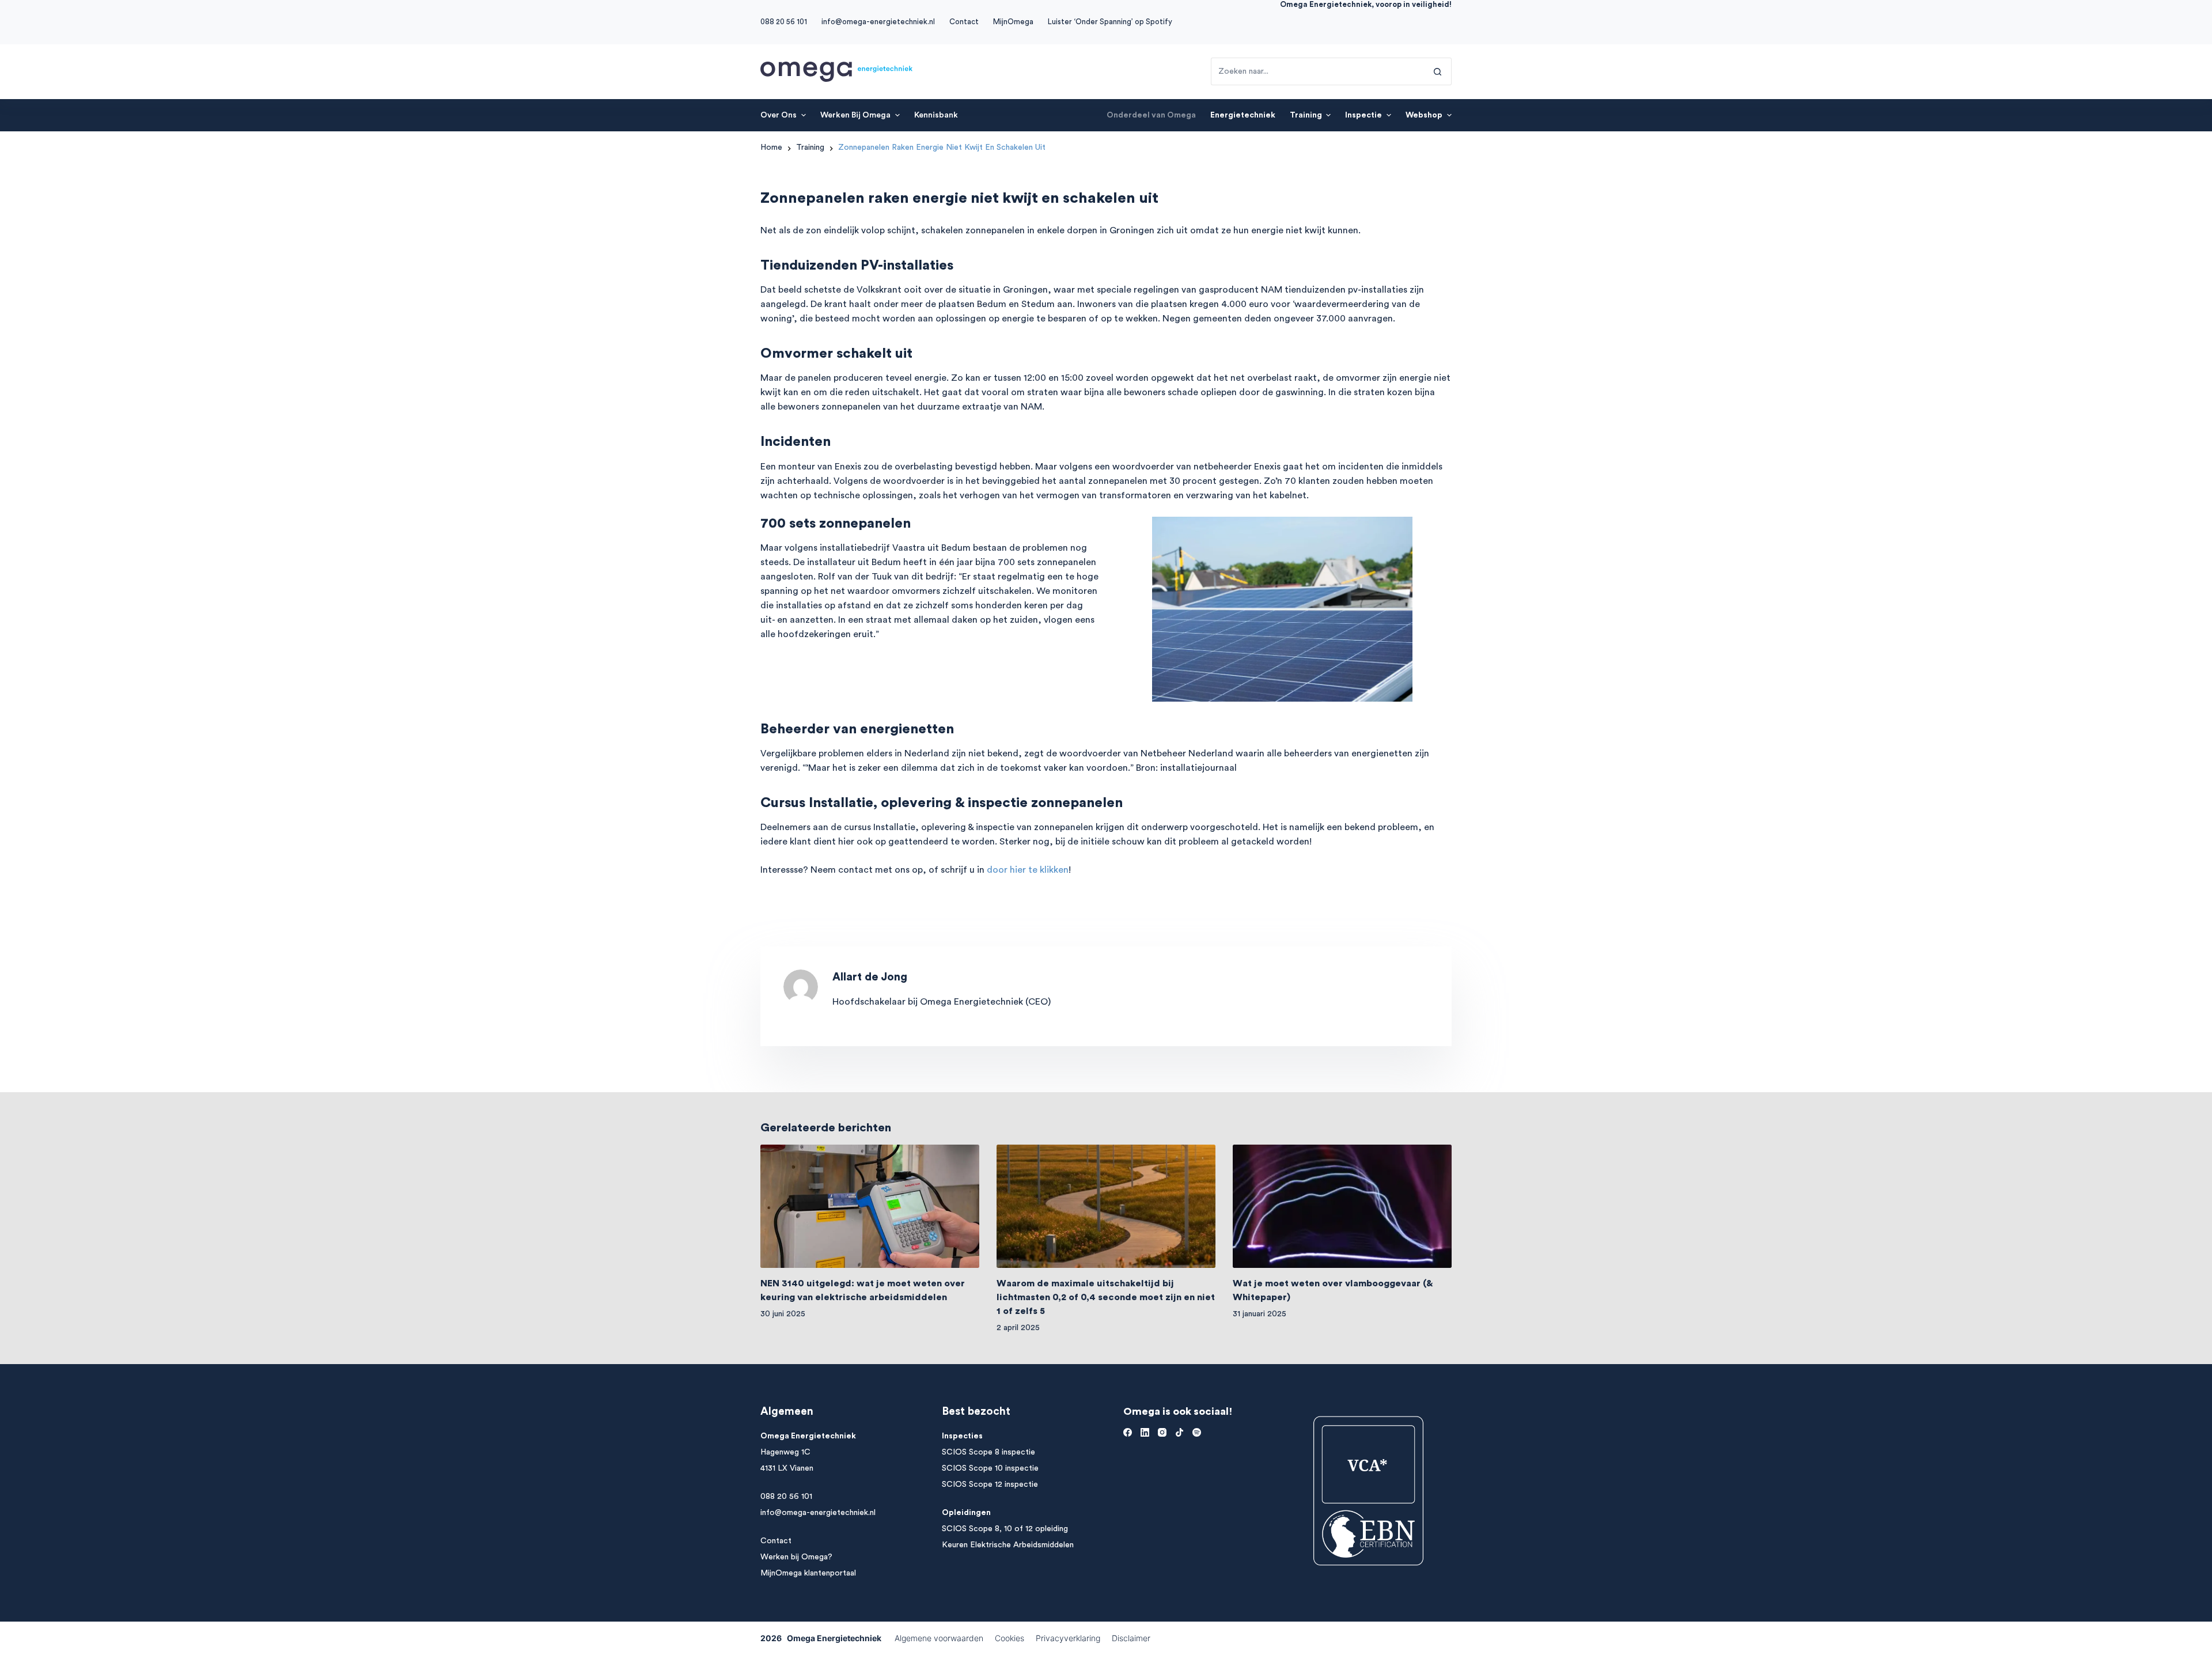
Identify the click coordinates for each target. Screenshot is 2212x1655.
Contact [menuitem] (964, 22)
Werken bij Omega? (796, 1557)
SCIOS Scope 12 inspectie (990, 1484)
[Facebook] (1128, 1432)
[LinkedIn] (1145, 1432)
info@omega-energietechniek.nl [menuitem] (878, 22)
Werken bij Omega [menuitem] (855, 115)
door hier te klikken (1028, 870)
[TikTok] (1179, 1432)
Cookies (1010, 1638)
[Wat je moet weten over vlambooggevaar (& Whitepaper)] (1342, 1206)
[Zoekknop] (1438, 71)
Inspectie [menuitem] (1363, 115)
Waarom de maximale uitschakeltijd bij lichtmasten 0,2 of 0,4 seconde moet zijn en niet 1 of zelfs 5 (1106, 1297)
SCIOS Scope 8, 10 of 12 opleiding (1005, 1529)
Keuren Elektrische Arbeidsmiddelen (1008, 1545)
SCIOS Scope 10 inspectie (990, 1468)
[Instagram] (1162, 1432)
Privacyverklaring (1068, 1638)
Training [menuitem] (1306, 115)
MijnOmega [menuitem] (1013, 22)
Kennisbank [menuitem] (936, 115)
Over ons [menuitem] (779, 115)
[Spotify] (1197, 1432)
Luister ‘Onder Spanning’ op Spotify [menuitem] (1110, 22)
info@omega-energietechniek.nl (818, 1513)
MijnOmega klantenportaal (808, 1573)
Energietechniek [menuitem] (1243, 115)
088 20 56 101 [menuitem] (784, 22)
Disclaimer (1131, 1638)
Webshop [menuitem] (1424, 115)
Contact (776, 1541)
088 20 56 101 (786, 1497)
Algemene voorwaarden (939, 1638)
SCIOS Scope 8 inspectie (988, 1452)
